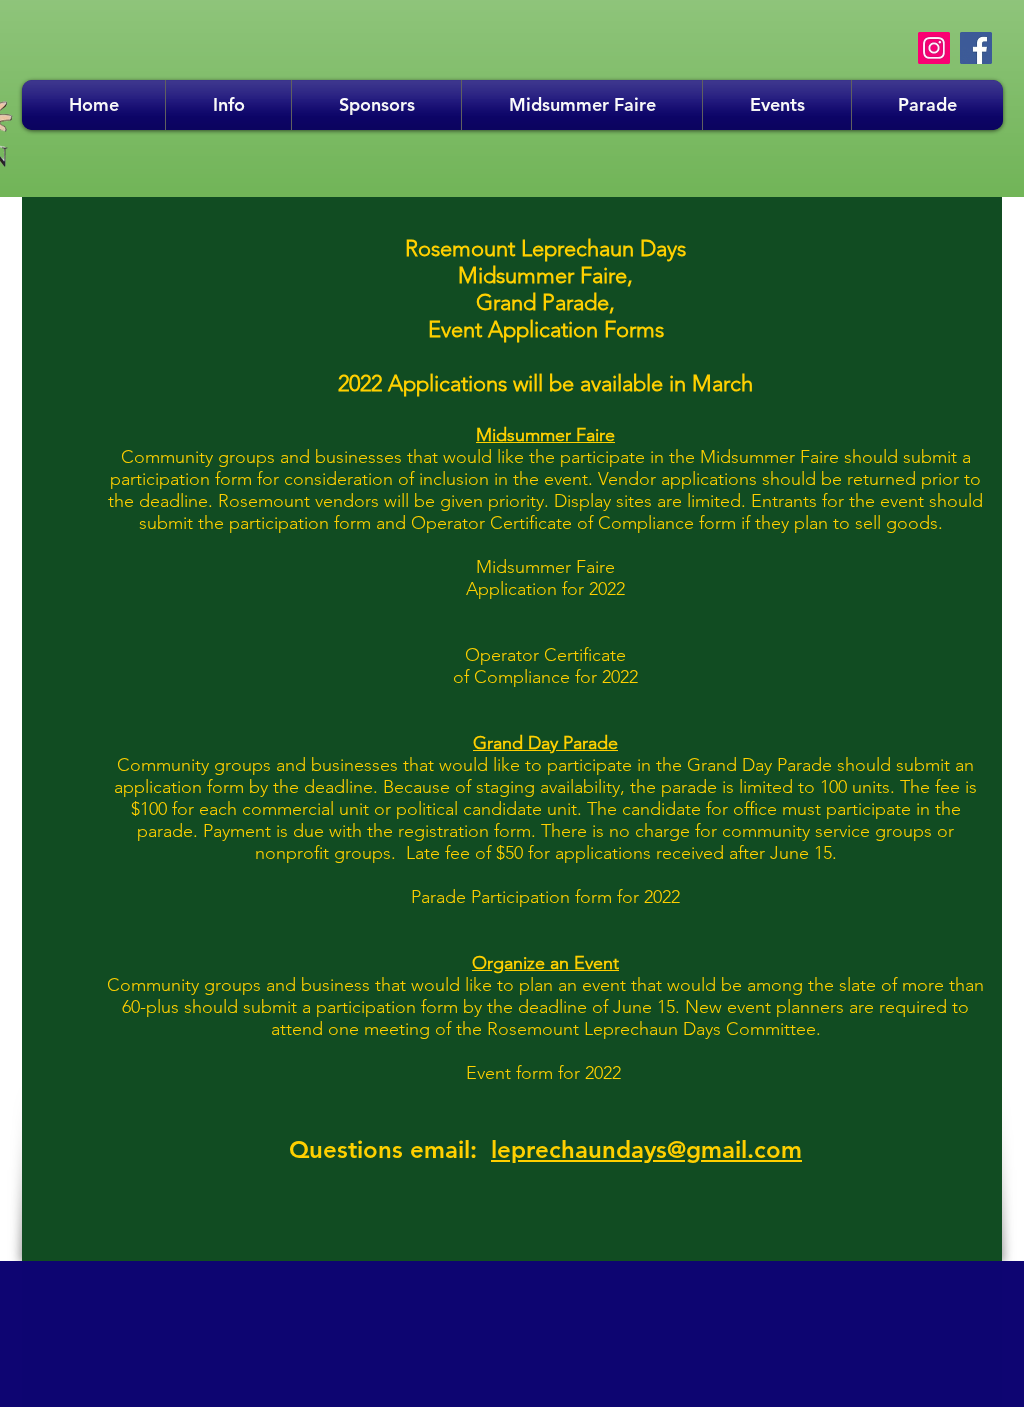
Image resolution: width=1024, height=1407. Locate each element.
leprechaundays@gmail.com (646, 1149)
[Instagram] (934, 48)
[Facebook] (976, 48)
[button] (228, 105)
